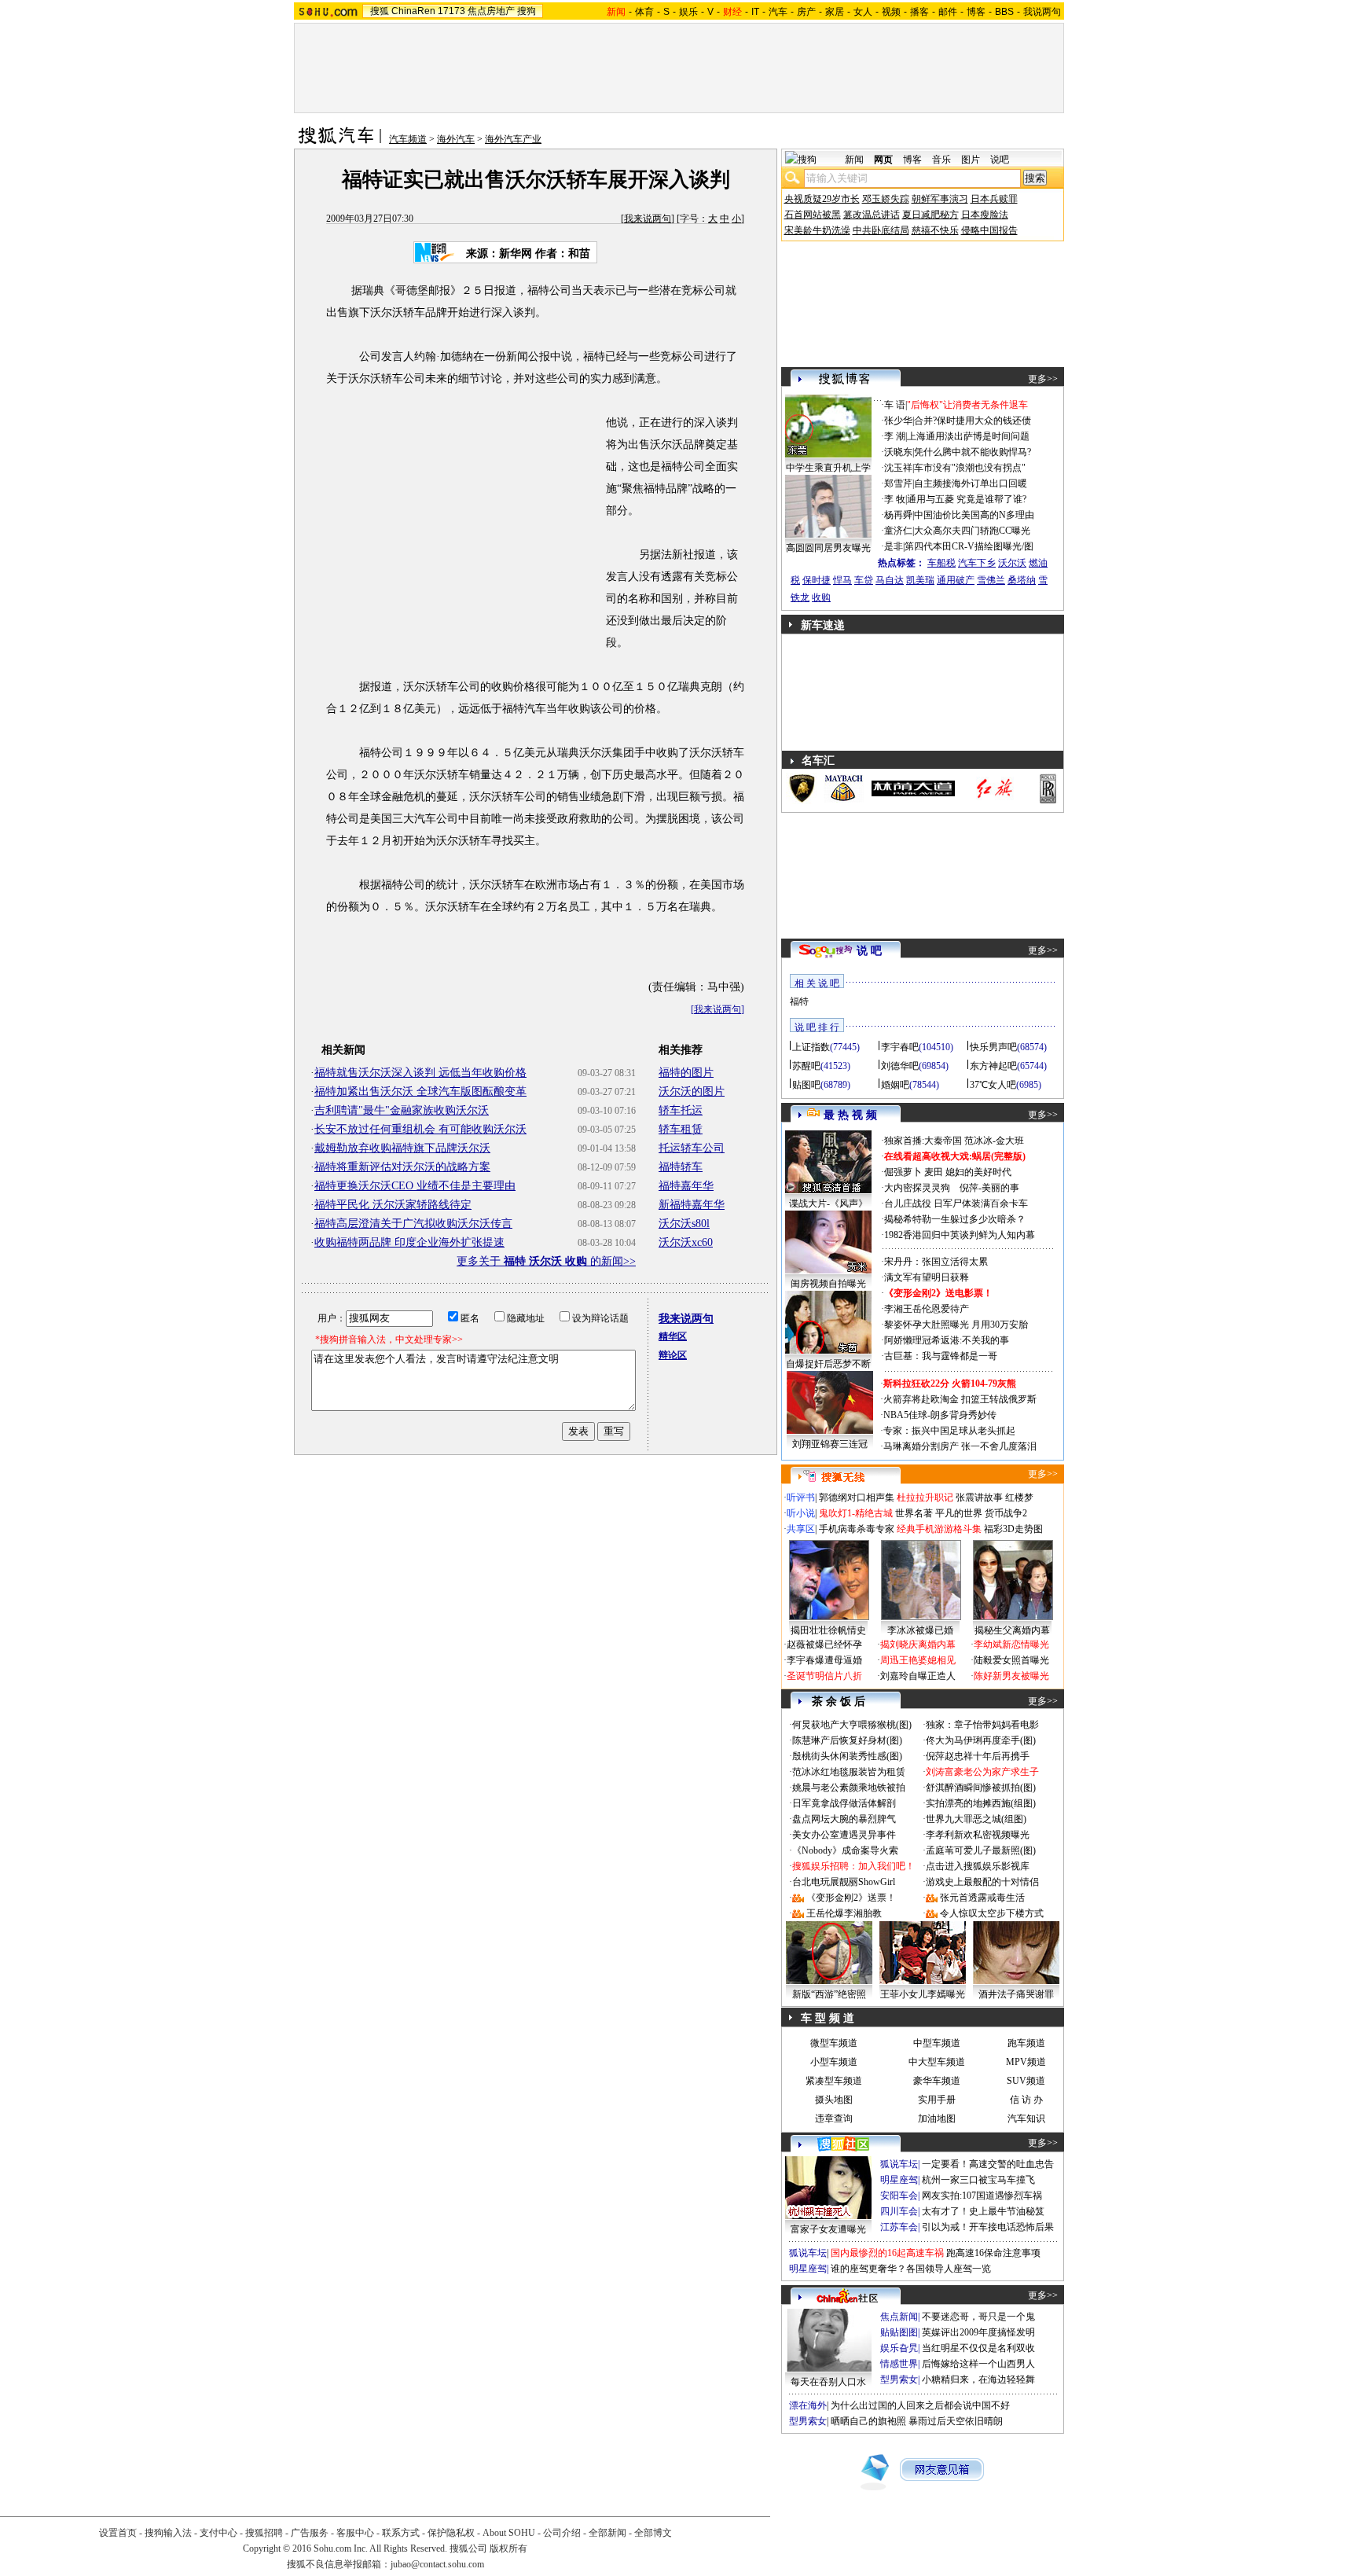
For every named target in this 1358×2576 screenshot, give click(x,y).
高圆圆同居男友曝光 (828, 548)
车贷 (864, 580)
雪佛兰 (991, 580)
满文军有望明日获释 (927, 1277)
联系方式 (401, 2533)
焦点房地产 (491, 11)
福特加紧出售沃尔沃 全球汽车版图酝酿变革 (420, 1091)
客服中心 (355, 2533)
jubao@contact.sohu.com (437, 2564)
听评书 (801, 1497)
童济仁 (898, 531)
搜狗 (527, 11)
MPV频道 (1026, 2062)
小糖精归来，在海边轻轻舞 (978, 2379)
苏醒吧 (806, 1066)
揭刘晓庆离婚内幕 (918, 1644)
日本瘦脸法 (985, 215)
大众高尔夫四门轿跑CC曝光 (972, 531)
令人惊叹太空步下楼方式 (992, 1913)
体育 (644, 12)
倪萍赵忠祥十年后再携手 (978, 1756)
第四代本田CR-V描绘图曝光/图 (969, 546)
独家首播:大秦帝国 (923, 1141)
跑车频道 (1026, 2043)
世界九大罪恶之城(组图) (976, 1819)
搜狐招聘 (264, 2533)
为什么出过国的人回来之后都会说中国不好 (920, 2405)
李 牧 (895, 499)
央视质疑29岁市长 (822, 199)
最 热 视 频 (850, 1115)
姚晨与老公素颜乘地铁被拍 (849, 1788)
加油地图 (937, 2118)
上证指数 (811, 1047)
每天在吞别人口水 (828, 2382)
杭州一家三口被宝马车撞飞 (978, 2180)
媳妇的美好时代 (978, 1172)
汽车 (778, 12)
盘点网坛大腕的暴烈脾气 (844, 1819)
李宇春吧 (900, 1047)
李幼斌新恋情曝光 (1011, 1644)
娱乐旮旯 (899, 2348)
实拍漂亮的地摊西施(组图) (981, 1803)
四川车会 (899, 2211)
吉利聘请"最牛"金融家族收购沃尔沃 (402, 1110)
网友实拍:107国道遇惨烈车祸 (982, 2196)
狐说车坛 (899, 2164)
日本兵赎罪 (994, 199)
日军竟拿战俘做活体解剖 (844, 1803)
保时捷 (817, 580)
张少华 (898, 421)
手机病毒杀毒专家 (857, 1529)
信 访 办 (1026, 2100)
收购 (821, 597)
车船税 (941, 563)
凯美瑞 (920, 580)
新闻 (854, 160)
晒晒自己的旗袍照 (868, 2421)
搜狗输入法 (168, 2533)
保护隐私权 (451, 2533)
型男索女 (899, 2379)
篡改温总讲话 (872, 215)
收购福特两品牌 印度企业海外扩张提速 (409, 1242)
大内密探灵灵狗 (917, 1188)
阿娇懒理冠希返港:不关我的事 (947, 1340)
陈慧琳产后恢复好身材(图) (847, 1740)
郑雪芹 (898, 483)
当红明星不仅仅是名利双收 (978, 2348)
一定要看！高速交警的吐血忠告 (988, 2164)
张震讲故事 (979, 1497)
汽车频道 (408, 139)
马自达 (890, 580)
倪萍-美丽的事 (989, 1188)
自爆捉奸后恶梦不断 (828, 1364)
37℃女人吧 (993, 1085)
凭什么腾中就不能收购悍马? (973, 452)
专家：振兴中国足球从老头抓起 (949, 1431)
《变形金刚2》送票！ (851, 1898)
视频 (891, 12)
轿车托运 (681, 1110)
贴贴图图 (899, 2332)
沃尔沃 (1012, 563)
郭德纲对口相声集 (857, 1497)
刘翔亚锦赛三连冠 (830, 1444)
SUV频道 (1026, 2081)
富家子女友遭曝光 (828, 2229)
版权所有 (508, 2548)
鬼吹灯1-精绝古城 (856, 1513)
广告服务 (310, 2533)
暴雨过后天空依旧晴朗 (956, 2421)
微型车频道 (834, 2043)
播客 (919, 12)
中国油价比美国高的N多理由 (974, 515)
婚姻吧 (895, 1085)
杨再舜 (898, 515)
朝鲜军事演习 (940, 199)
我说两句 (1042, 12)
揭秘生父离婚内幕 (1012, 1630)
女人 (863, 12)
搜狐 (380, 11)
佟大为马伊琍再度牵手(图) (981, 1740)
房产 (806, 12)
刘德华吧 (900, 1066)
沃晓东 (898, 452)
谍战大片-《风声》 (828, 1203)
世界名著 (914, 1513)
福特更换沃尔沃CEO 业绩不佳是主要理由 (415, 1186)
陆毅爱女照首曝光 (1011, 1660)
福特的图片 (686, 1073)
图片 (971, 160)
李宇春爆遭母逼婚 (824, 1660)
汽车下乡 (977, 563)
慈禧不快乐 (935, 230)
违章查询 (834, 2118)
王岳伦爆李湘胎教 (844, 1913)
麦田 (934, 1172)
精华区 (673, 1336)
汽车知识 (1026, 2118)
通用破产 (956, 580)
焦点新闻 (899, 2317)
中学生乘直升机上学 (828, 468)
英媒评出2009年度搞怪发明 (978, 2332)
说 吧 (869, 951)
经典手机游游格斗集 (939, 1529)
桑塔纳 (1022, 580)
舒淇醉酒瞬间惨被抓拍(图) (981, 1788)
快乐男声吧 (993, 1047)
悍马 (842, 580)
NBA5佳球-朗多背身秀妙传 (940, 1415)
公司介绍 (562, 2533)
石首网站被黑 (813, 215)
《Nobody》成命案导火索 (845, 1850)
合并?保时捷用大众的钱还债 (973, 421)
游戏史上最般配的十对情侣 (982, 1882)
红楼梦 (1019, 1497)
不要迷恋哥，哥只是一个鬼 (978, 2317)
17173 (451, 11)
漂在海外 (808, 2405)
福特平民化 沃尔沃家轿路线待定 (393, 1205)
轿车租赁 (681, 1129)
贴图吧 (806, 1085)
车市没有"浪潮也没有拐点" (970, 468)
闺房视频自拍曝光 (828, 1284)
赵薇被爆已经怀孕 (824, 1644)
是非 (894, 546)
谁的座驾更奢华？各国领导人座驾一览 (911, 2269)
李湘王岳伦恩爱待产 (927, 1309)
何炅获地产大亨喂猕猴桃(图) (852, 1725)
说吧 (1000, 160)
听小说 (801, 1513)
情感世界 (899, 2364)
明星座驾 (899, 2180)
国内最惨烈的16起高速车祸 (887, 2253)
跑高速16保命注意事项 (993, 2253)
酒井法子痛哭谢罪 (1016, 1994)
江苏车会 (899, 2227)
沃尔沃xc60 (686, 1242)
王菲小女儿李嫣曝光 (923, 1994)
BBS (1004, 12)
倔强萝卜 (903, 1172)
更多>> (1043, 379)
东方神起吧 (993, 1066)
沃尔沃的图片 (692, 1091)
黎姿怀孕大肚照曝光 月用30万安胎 (956, 1325)
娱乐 (688, 12)
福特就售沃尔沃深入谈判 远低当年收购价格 (420, 1073)
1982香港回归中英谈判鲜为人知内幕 (960, 1235)
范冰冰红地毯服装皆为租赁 (849, 1772)
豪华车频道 (937, 2081)
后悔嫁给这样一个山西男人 (978, 2364)
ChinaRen (413, 11)
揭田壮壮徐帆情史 (828, 1630)
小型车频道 (834, 2062)
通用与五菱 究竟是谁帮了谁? (967, 499)
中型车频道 (937, 2043)
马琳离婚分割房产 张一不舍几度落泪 (960, 1446)
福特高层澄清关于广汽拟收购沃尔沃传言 (413, 1224)
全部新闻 (607, 2533)
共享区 (801, 1529)
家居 (835, 12)
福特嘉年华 (686, 1186)
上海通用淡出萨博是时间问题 (968, 436)
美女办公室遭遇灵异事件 (844, 1835)
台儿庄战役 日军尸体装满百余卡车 (956, 1203)
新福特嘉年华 (692, 1205)
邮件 (948, 12)
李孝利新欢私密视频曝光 (978, 1835)
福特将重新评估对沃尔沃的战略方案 (402, 1167)
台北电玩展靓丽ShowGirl (844, 1882)
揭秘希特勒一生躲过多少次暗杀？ (955, 1219)
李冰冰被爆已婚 (920, 1630)
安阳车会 (899, 2196)
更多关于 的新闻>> (546, 1261)
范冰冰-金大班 (994, 1141)
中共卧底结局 (881, 230)
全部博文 (653, 2533)
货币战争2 (1006, 1513)
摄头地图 (834, 2100)
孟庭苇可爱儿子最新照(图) (981, 1850)
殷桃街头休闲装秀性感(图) (847, 1756)
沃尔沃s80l (684, 1224)
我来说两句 (648, 219)
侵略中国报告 (989, 230)
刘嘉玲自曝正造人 (918, 1676)
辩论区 (673, 1355)
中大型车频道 (937, 2062)
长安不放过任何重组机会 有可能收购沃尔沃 (420, 1129)
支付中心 (218, 2533)
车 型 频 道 (828, 2018)
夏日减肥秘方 (930, 215)
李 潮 (895, 436)
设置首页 (118, 2533)
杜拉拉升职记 (925, 1497)
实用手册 (937, 2100)
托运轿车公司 (692, 1148)
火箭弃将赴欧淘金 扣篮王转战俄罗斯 (960, 1399)
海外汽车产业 (513, 139)
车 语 (895, 405)
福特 (799, 1001)
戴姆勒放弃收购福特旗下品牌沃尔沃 (402, 1148)
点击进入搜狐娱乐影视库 (978, 1866)
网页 (883, 160)
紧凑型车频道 (834, 2081)
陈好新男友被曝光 (1011, 1676)
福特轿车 (681, 1167)
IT (755, 12)
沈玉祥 (898, 468)
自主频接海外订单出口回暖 (971, 483)
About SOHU (509, 2533)
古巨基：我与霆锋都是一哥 (941, 1356)
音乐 (941, 160)
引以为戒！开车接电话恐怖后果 (988, 2227)
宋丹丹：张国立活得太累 (936, 1262)
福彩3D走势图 (1013, 1529)
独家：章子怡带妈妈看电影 (982, 1725)
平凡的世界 (959, 1513)
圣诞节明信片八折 (824, 1676)
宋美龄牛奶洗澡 (817, 230)
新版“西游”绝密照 (829, 1994)
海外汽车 (456, 139)
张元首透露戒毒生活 (982, 1898)
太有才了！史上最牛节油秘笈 (983, 2211)
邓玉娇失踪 (886, 199)
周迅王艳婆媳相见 (918, 1660)
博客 (976, 12)
